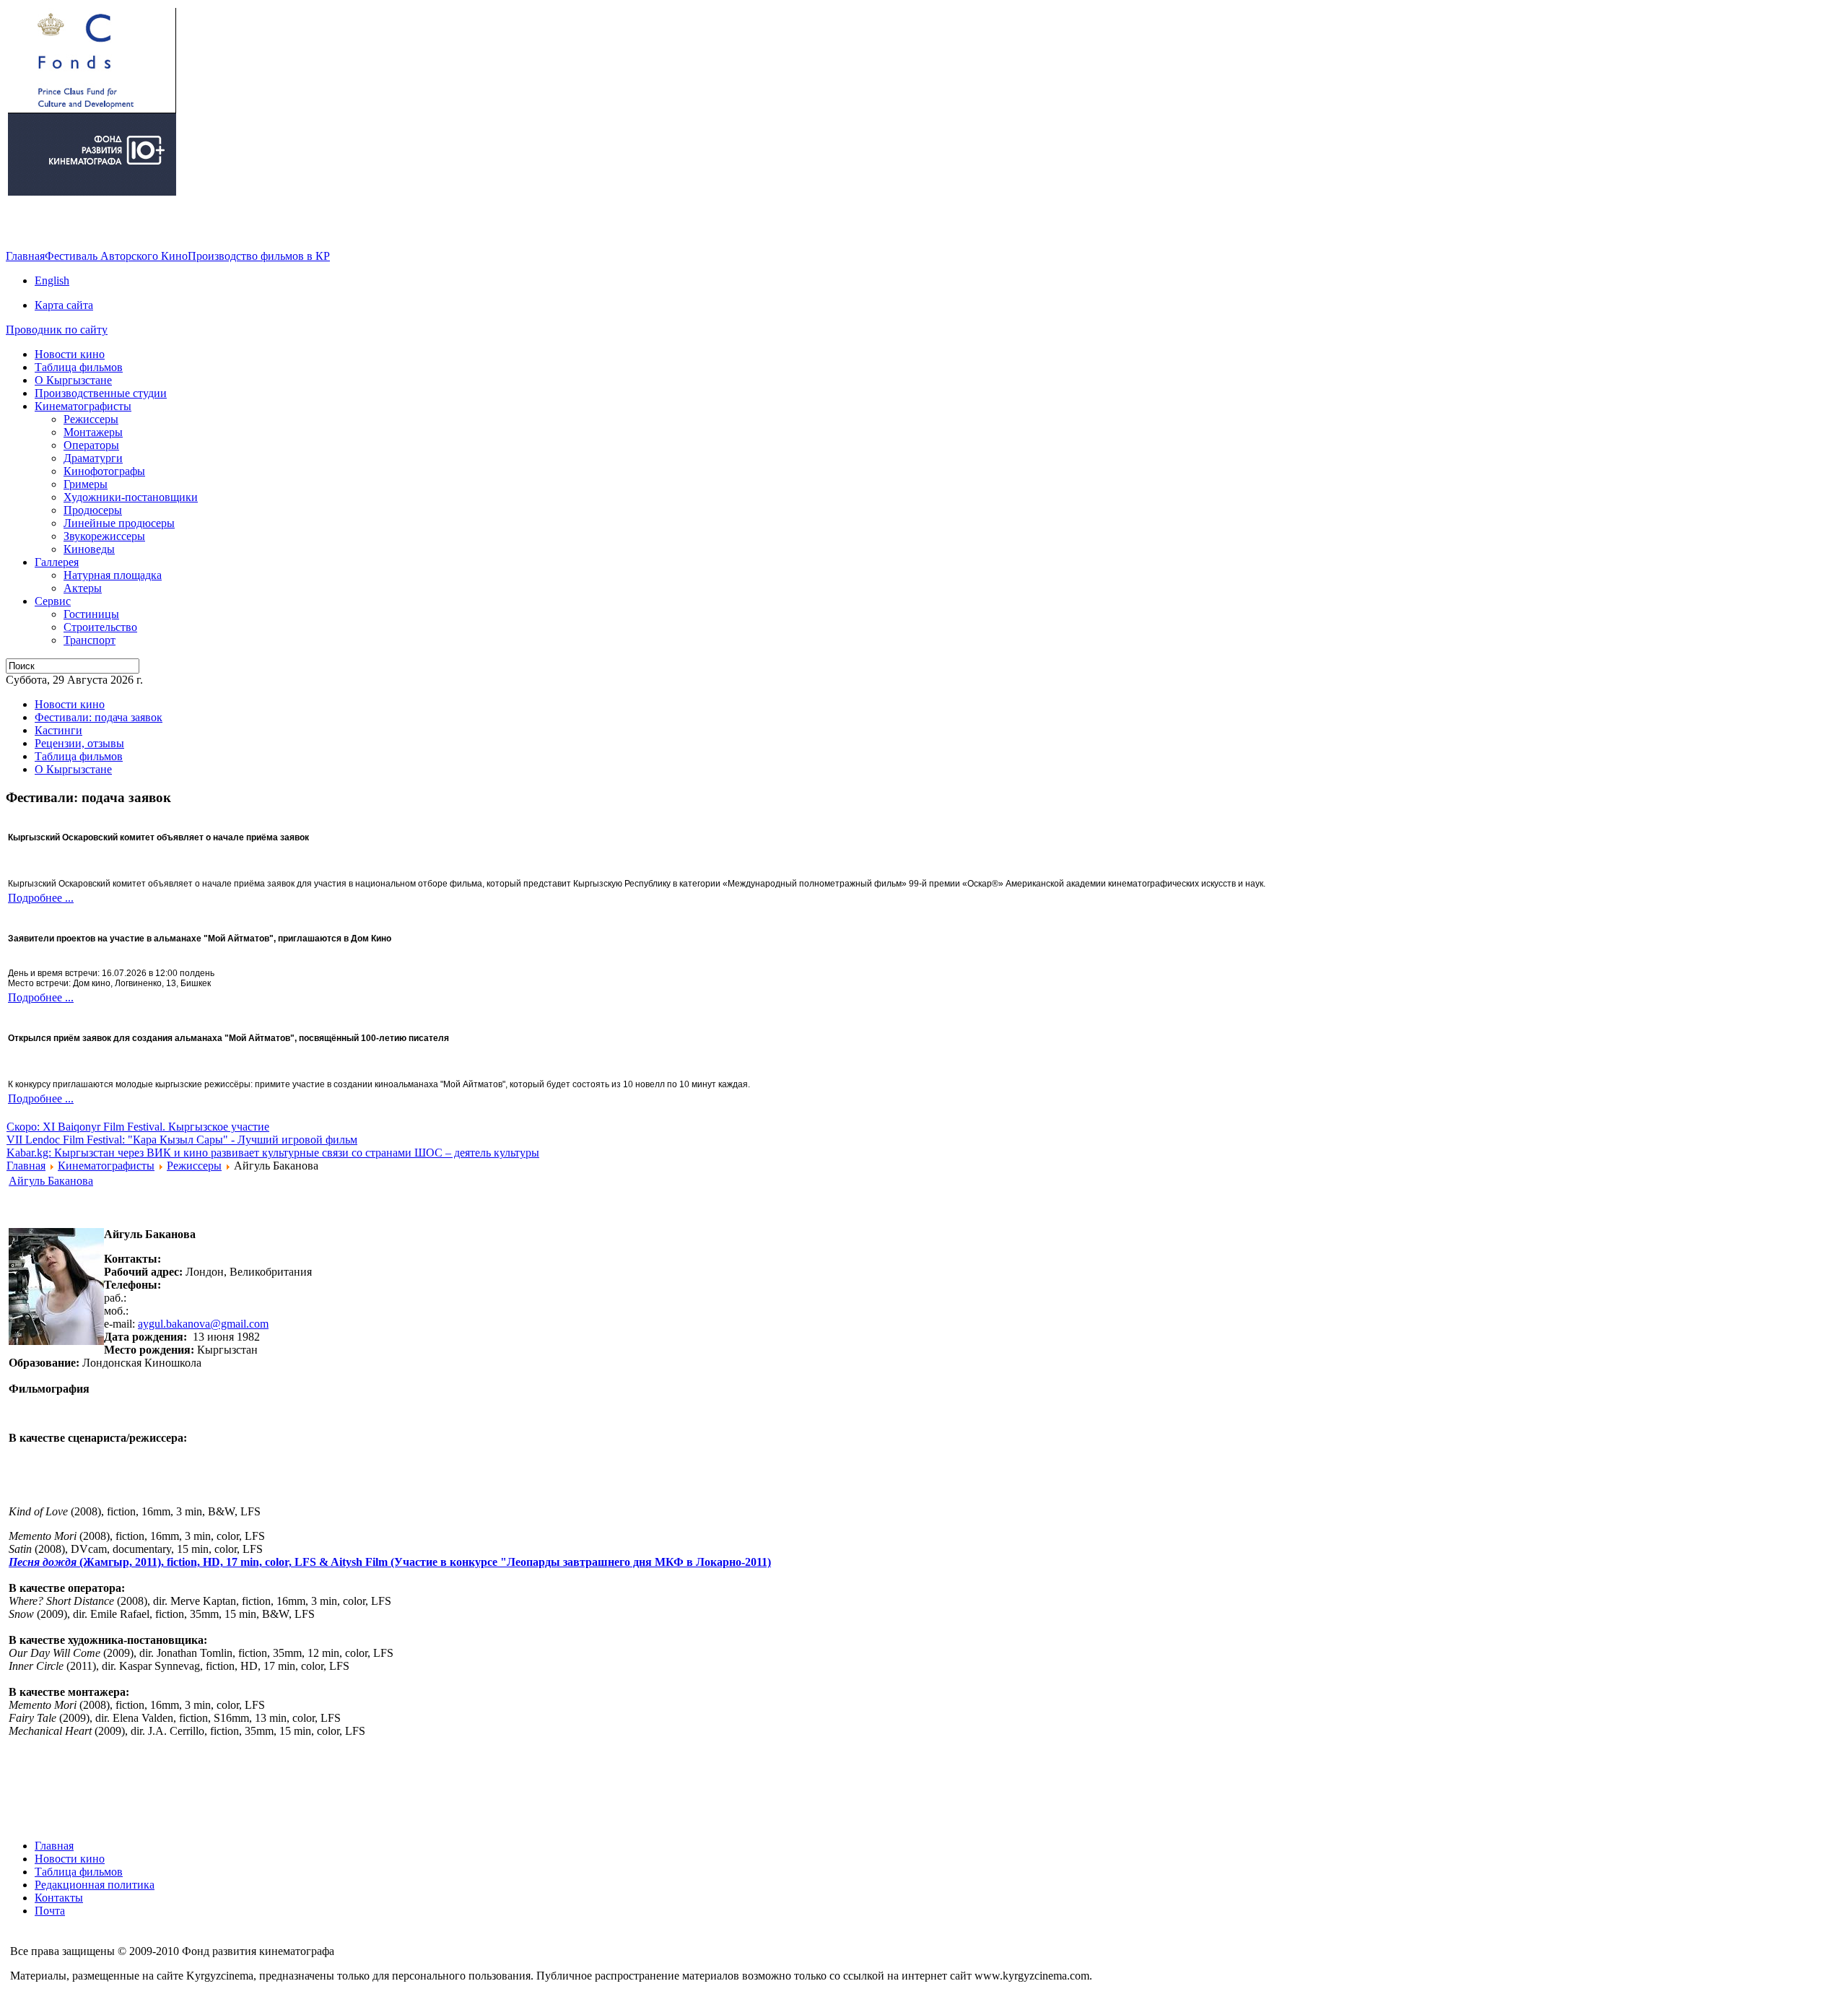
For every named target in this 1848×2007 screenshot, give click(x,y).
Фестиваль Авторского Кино (116, 256)
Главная (25, 256)
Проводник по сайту (57, 330)
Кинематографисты (106, 1166)
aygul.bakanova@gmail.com (203, 1324)
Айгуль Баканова (51, 1181)
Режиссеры (194, 1166)
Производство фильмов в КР (259, 256)
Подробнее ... (41, 898)
